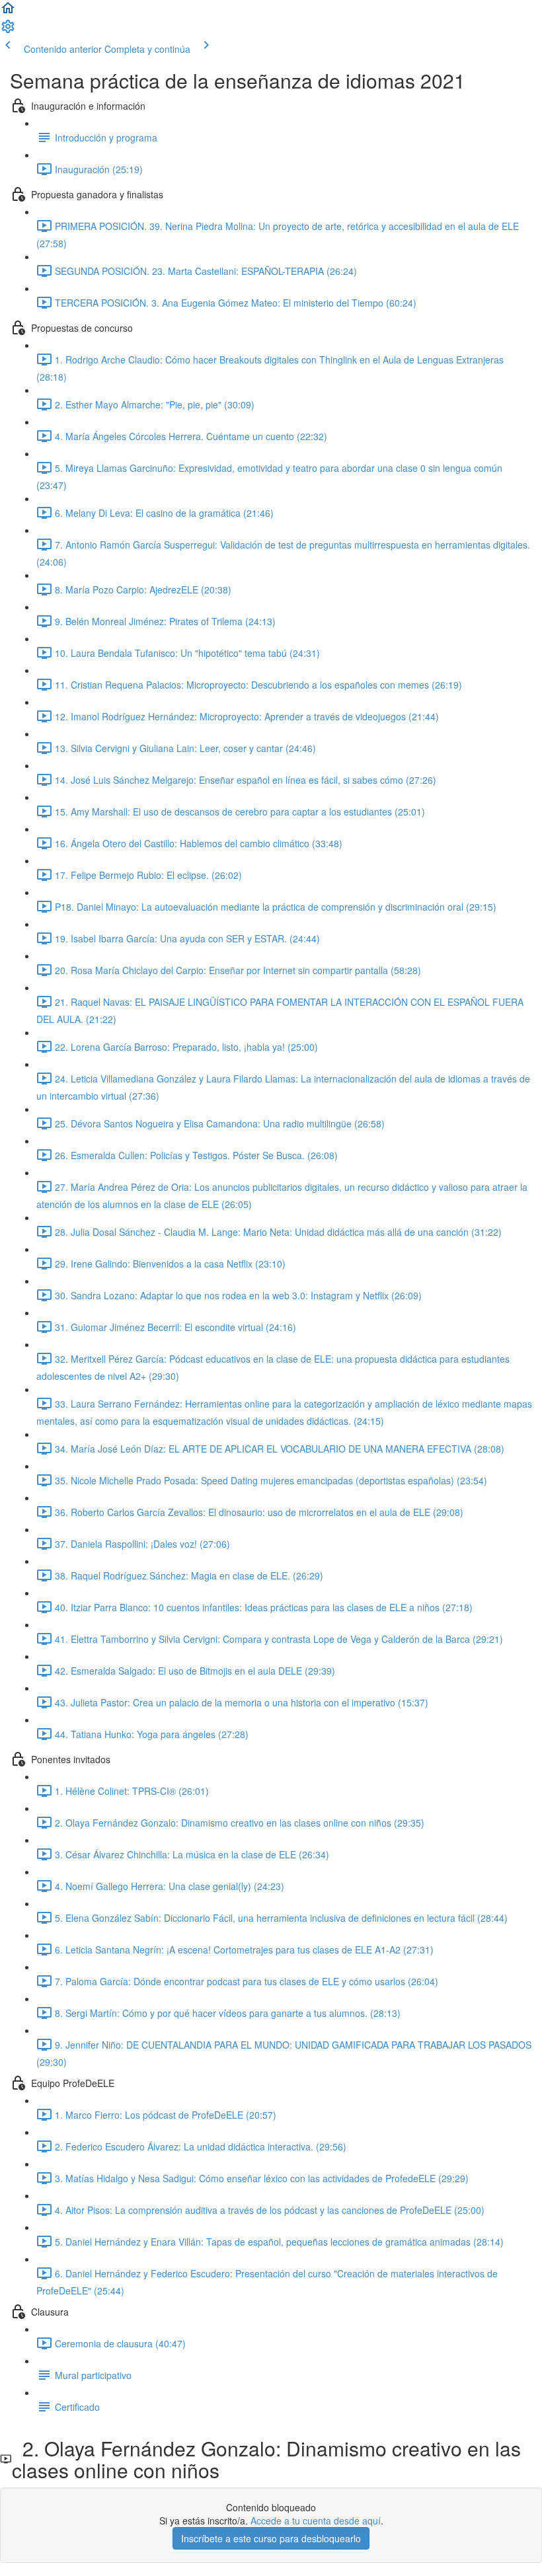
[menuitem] (8, 30)
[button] (8, 12)
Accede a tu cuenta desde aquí (316, 2520)
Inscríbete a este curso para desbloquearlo (271, 2538)
